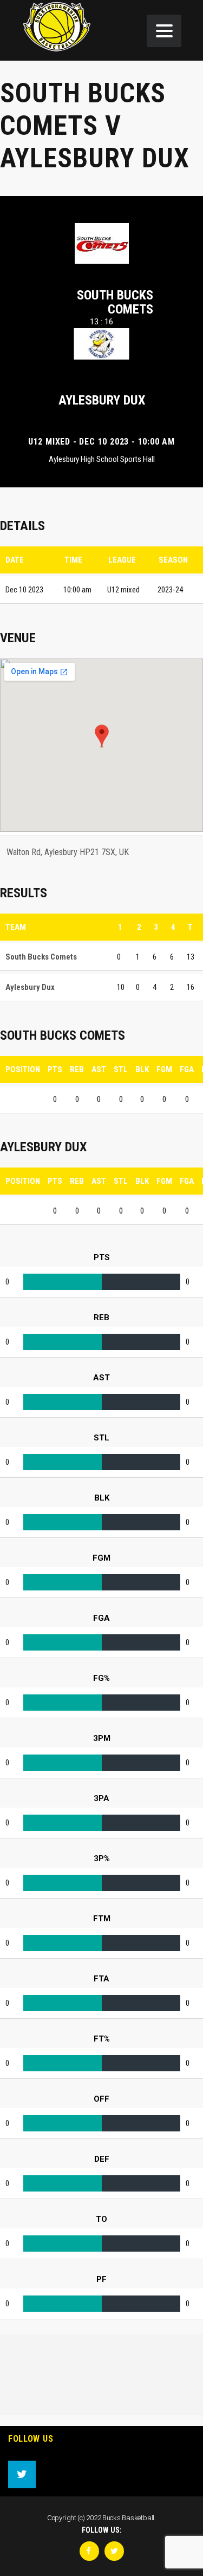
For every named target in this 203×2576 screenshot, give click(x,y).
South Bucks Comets (115, 302)
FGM (164, 1069)
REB (77, 1069)
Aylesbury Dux (102, 400)
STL (121, 1069)
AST (99, 1069)
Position (23, 1069)
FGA (187, 1069)
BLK (142, 1069)
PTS (55, 1069)
